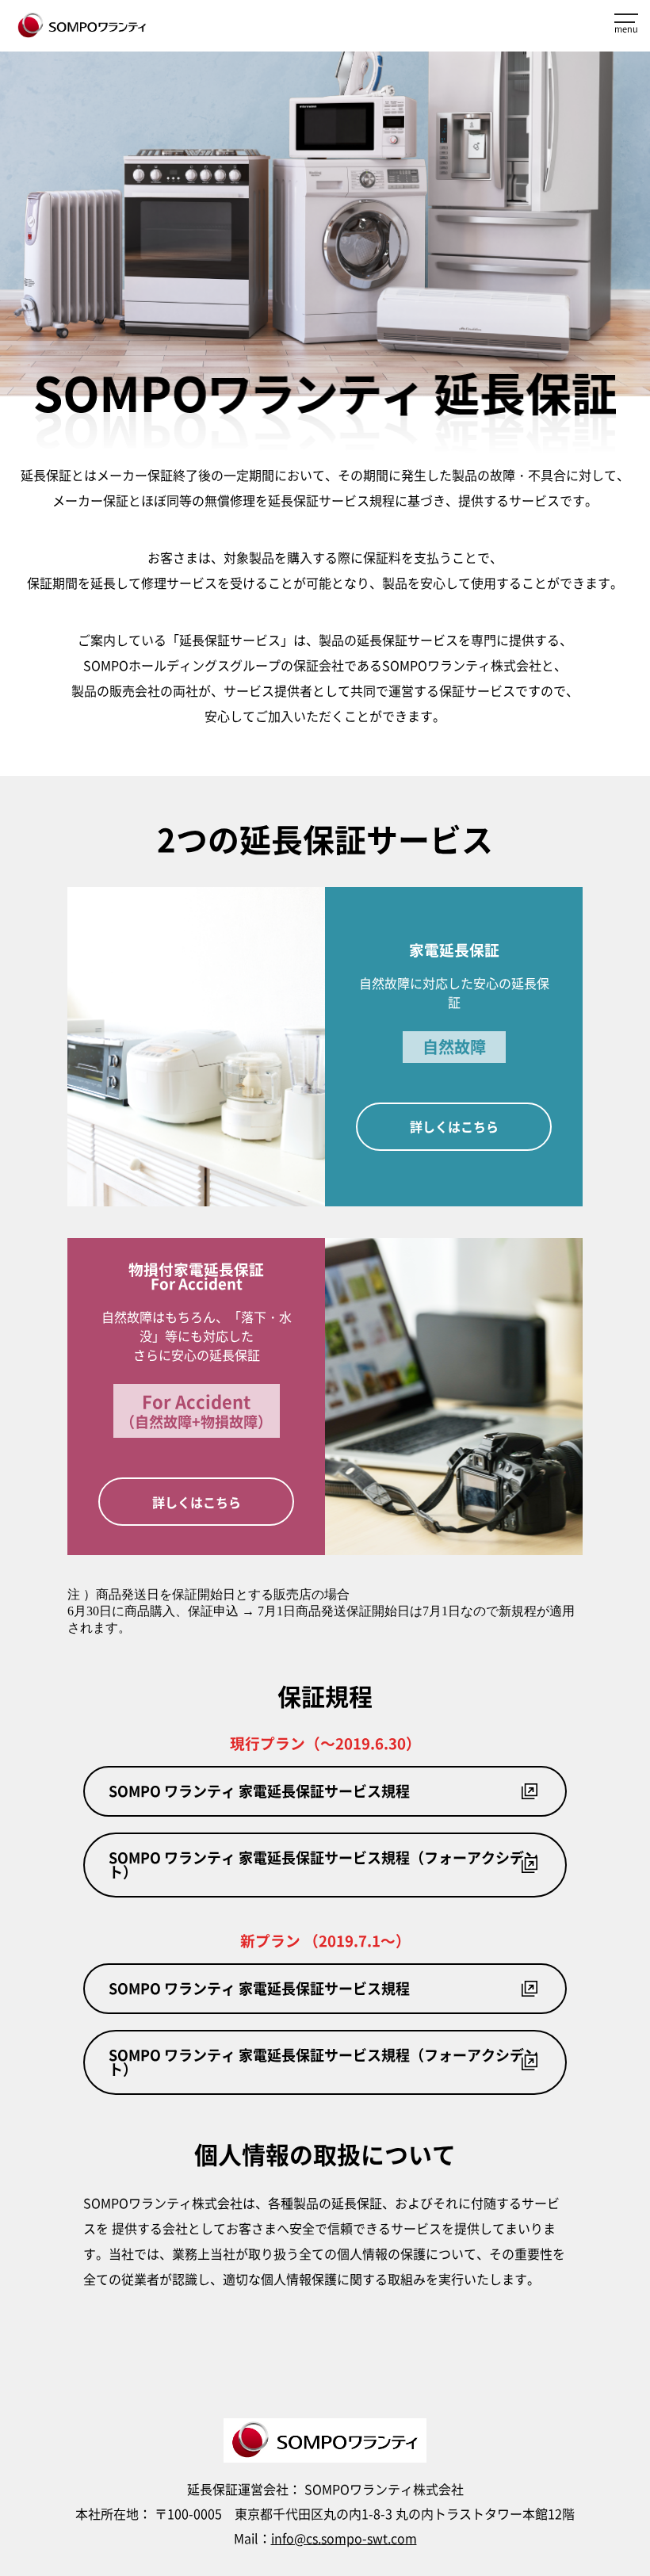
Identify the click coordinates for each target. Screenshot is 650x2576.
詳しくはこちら (454, 1126)
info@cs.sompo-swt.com (344, 2538)
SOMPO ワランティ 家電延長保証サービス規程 (259, 1791)
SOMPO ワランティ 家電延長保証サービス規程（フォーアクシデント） (323, 1865)
